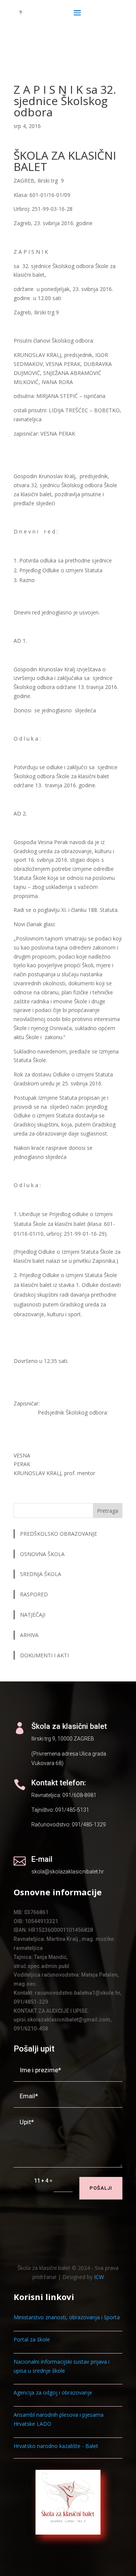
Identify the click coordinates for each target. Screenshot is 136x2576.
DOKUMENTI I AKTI (44, 1655)
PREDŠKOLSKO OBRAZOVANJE (59, 1534)
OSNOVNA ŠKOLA (42, 1554)
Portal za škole (32, 2339)
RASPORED (35, 1594)
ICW (99, 2277)
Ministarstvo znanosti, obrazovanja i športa (67, 2317)
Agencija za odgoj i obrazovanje (53, 2392)
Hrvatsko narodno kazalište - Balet (56, 2446)
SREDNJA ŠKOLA (41, 1574)
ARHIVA (29, 1635)
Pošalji (101, 2188)
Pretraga (108, 1511)
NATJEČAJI (33, 1615)
